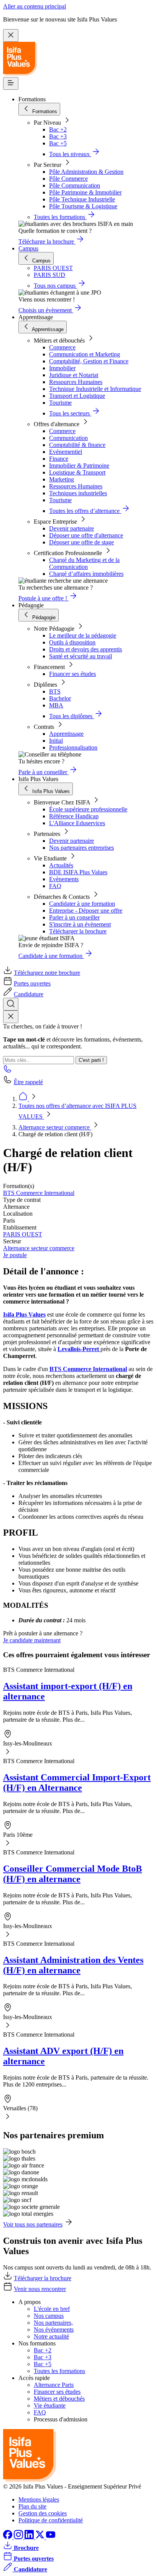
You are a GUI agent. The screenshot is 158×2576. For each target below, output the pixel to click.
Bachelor (60, 698)
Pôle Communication (75, 185)
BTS (55, 691)
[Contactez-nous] (8, 1071)
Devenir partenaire (72, 528)
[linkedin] (30, 2537)
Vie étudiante (50, 2405)
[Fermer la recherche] (11, 1017)
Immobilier (62, 368)
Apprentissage (66, 734)
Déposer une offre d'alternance (86, 535)
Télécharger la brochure (78, 931)
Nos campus (49, 2316)
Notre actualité (51, 2336)
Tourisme (60, 403)
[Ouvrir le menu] (11, 83)
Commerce (62, 347)
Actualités (61, 865)
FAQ (55, 886)
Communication (68, 438)
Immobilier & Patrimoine (79, 466)
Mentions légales (39, 2499)
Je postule (15, 1255)
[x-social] (41, 2537)
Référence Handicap (74, 816)
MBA (56, 705)
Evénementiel (66, 452)
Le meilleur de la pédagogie (83, 635)
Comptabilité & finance (77, 445)
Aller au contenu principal (35, 6)
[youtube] (51, 2537)
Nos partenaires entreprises (81, 848)
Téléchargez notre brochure (47, 973)
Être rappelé (28, 1082)
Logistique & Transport (77, 472)
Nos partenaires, (53, 2323)
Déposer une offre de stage (81, 542)
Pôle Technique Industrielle (82, 199)
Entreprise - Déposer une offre (86, 911)
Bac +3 (58, 136)
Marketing (62, 479)
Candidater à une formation (82, 904)
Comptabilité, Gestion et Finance (89, 361)
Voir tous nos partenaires (33, 2224)
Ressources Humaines (76, 382)
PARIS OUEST (23, 1234)
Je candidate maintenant (32, 1640)
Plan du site (32, 2506)
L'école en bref (52, 2309)
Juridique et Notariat (74, 375)
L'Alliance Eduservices (77, 823)
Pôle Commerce (68, 179)
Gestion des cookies (43, 2513)
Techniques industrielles (78, 493)
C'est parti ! (91, 1060)
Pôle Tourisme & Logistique (83, 206)
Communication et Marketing (85, 354)
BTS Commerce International (39, 1193)
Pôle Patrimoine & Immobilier (85, 192)
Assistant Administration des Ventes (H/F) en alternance (73, 1965)
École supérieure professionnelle (88, 809)
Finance (59, 459)
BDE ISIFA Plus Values (78, 872)
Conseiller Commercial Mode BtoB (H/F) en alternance (72, 1874)
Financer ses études (72, 674)
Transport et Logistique (77, 396)
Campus (28, 248)
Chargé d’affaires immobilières (86, 574)
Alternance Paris (54, 2385)
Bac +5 (58, 143)
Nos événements (54, 2330)
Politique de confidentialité (51, 2520)
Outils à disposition (72, 642)
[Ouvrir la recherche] (11, 1004)
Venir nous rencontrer (40, 2289)
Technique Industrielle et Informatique (95, 389)
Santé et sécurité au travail (81, 656)
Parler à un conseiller (74, 917)
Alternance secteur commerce (55, 1127)
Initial (56, 741)
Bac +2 (58, 129)
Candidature (29, 994)
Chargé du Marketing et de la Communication (84, 563)
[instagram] (19, 2537)
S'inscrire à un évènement (80, 924)
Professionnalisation (73, 747)
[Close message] (11, 35)
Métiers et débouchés (59, 2399)
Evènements (64, 879)
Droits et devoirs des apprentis (86, 649)
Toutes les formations (59, 2371)
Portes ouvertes (32, 983)
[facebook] (8, 2537)
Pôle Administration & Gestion (86, 172)
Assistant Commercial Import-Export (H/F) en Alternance (77, 1782)
